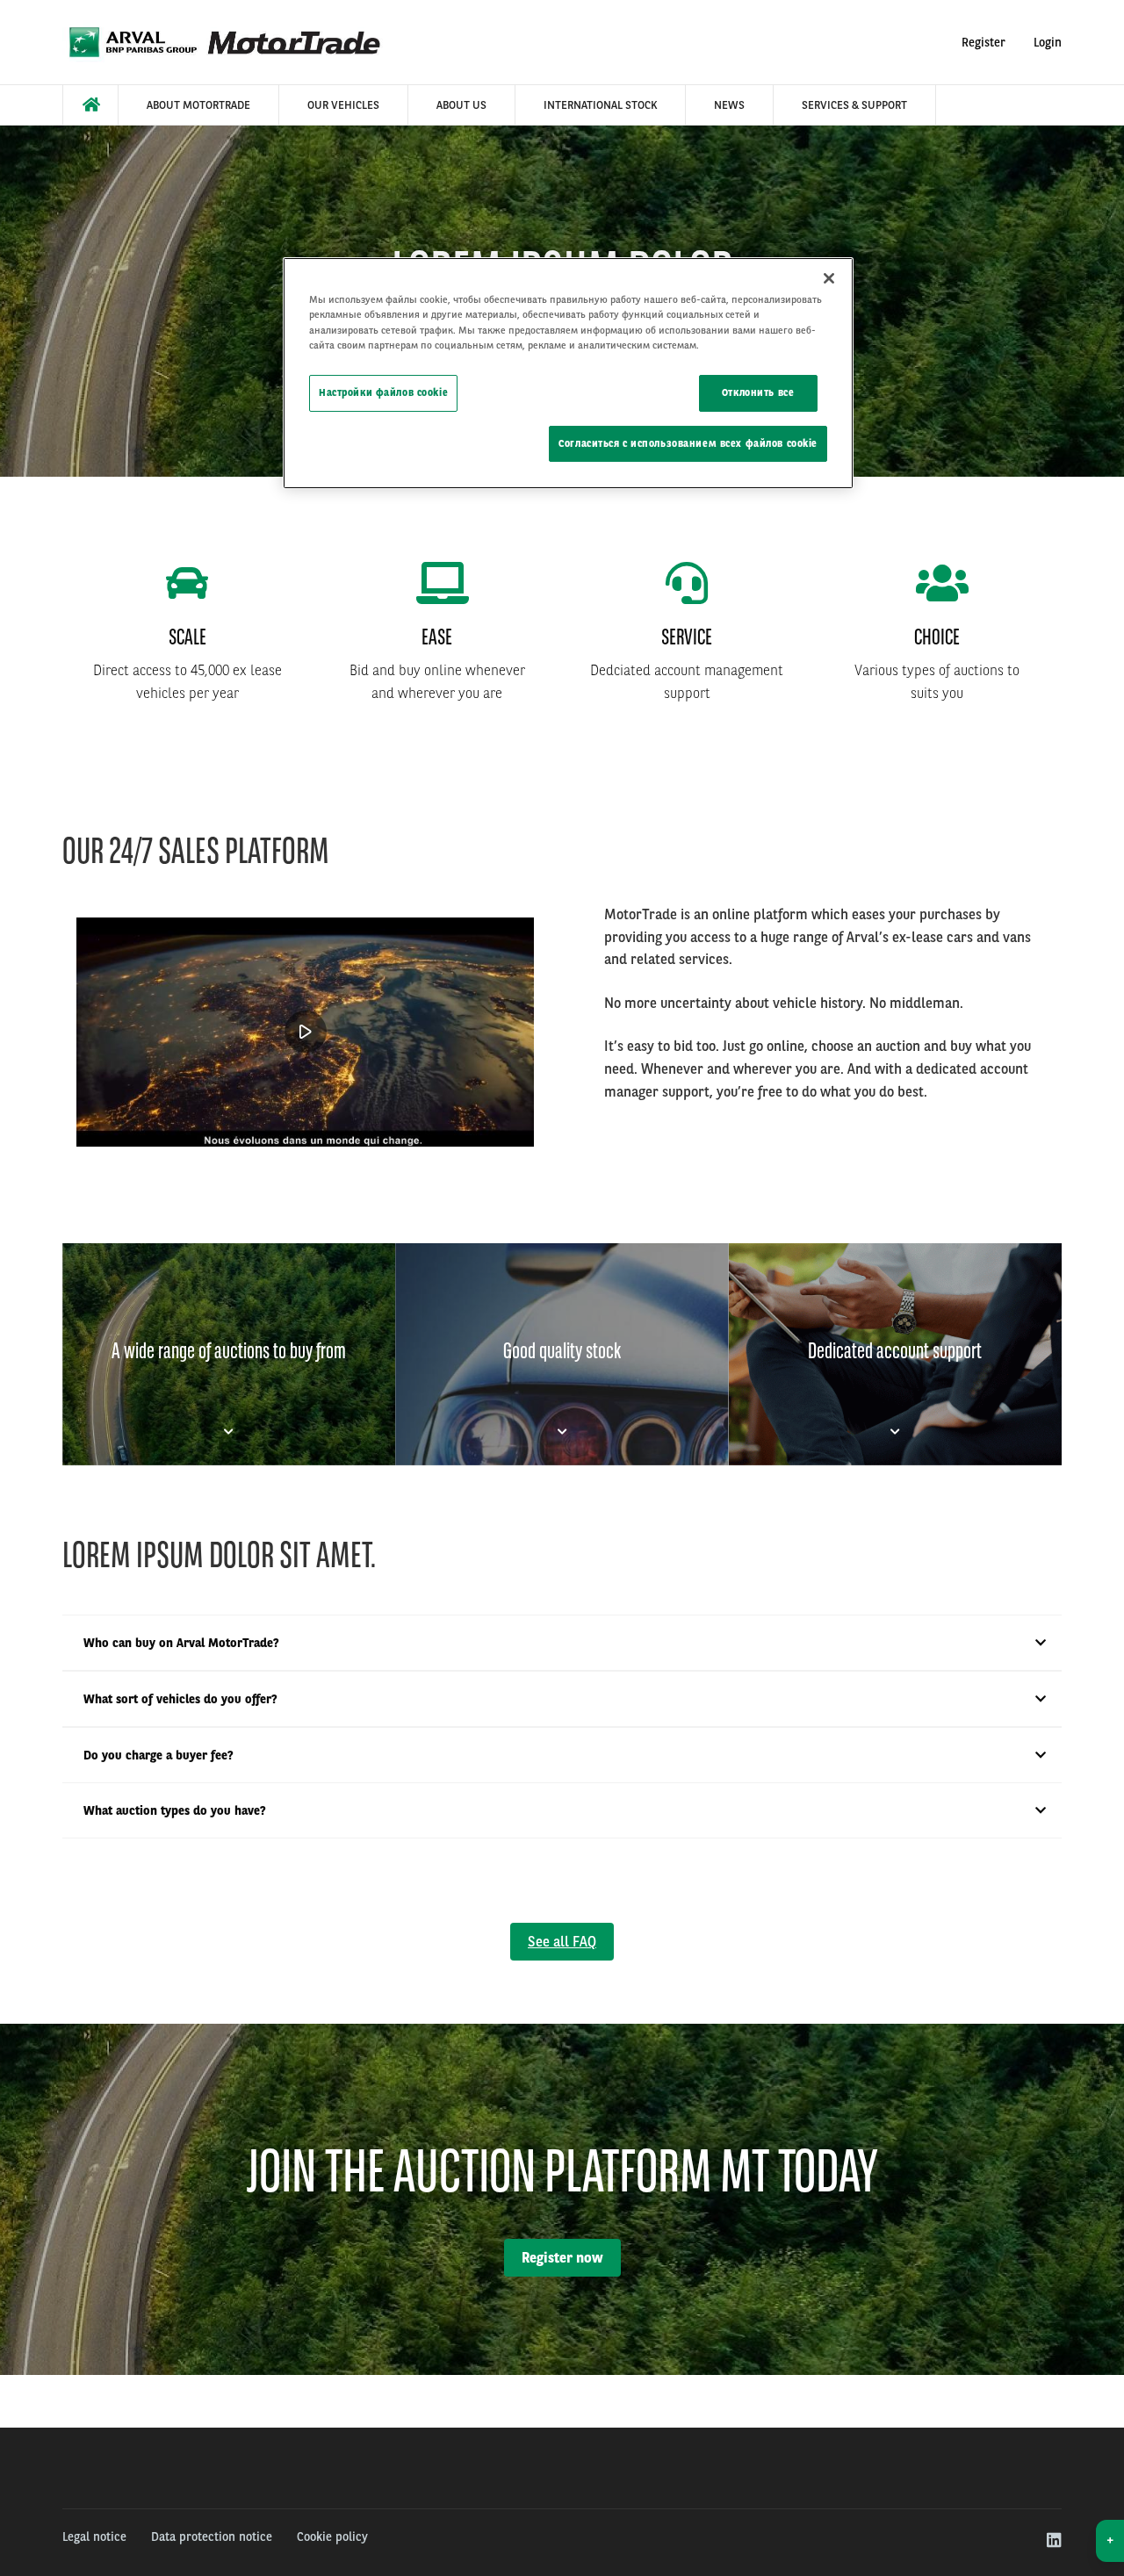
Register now (562, 2258)
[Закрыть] (829, 278)
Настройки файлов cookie (383, 392)
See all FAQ (562, 1942)
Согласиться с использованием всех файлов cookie (688, 443)
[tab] (229, 1354)
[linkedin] (1053, 2541)
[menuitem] (90, 105)
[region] (568, 373)
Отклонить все (758, 392)
